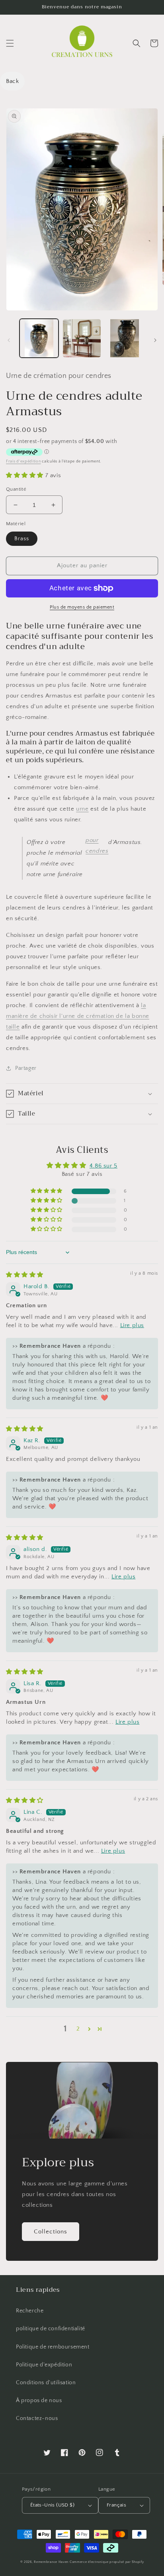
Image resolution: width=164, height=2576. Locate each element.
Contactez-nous (37, 2418)
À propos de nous (39, 2401)
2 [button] (78, 2029)
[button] (10, 43)
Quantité (16, 489)
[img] (25, 1275)
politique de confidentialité (51, 2329)
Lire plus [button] (132, 1325)
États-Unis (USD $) (52, 2505)
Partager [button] (26, 1068)
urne (82, 809)
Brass (22, 539)
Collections (51, 2232)
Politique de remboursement (53, 2347)
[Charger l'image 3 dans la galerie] (125, 338)
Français (116, 2505)
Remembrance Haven (51, 2562)
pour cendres (97, 846)
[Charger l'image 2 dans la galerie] (82, 338)
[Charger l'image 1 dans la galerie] (39, 338)
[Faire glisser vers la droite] (155, 340)
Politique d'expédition (44, 2365)
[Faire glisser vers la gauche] (9, 340)
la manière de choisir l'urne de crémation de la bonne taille (78, 1016)
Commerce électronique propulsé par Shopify (107, 2562)
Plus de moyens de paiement (82, 607)
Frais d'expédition (23, 461)
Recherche (30, 2311)
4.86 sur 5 (103, 1166)
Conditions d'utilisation (46, 2383)
